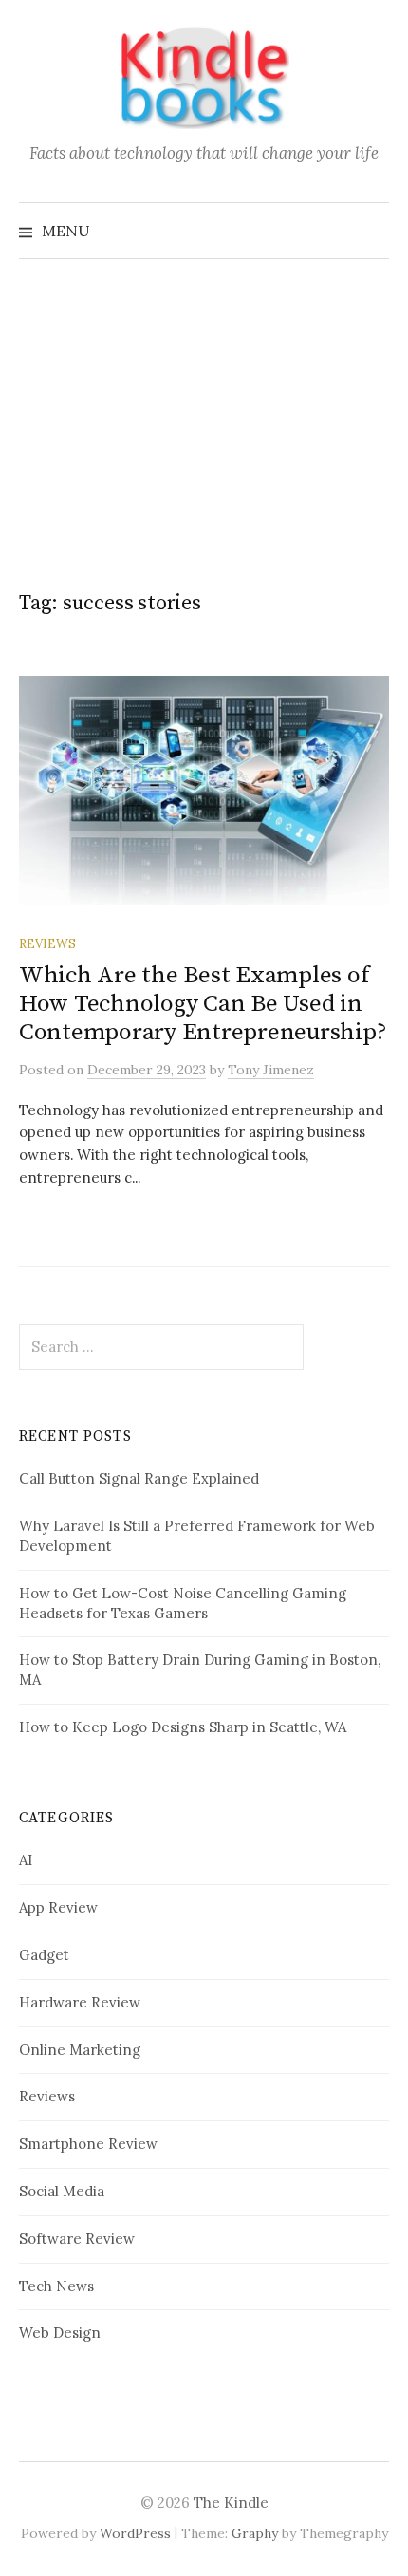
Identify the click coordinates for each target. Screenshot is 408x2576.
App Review (58, 1907)
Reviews (47, 943)
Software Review (77, 2239)
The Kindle (231, 2502)
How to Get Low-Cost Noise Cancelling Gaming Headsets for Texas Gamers (183, 1603)
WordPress (135, 2533)
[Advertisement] (204, 403)
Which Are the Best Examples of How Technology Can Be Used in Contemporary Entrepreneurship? (203, 1004)
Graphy (255, 2533)
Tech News (56, 2286)
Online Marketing (80, 2050)
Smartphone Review (88, 2144)
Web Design (60, 2333)
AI (26, 1860)
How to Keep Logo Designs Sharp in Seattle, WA (183, 1727)
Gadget (44, 1955)
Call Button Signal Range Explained (139, 1478)
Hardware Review (80, 2002)
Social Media (62, 2191)
